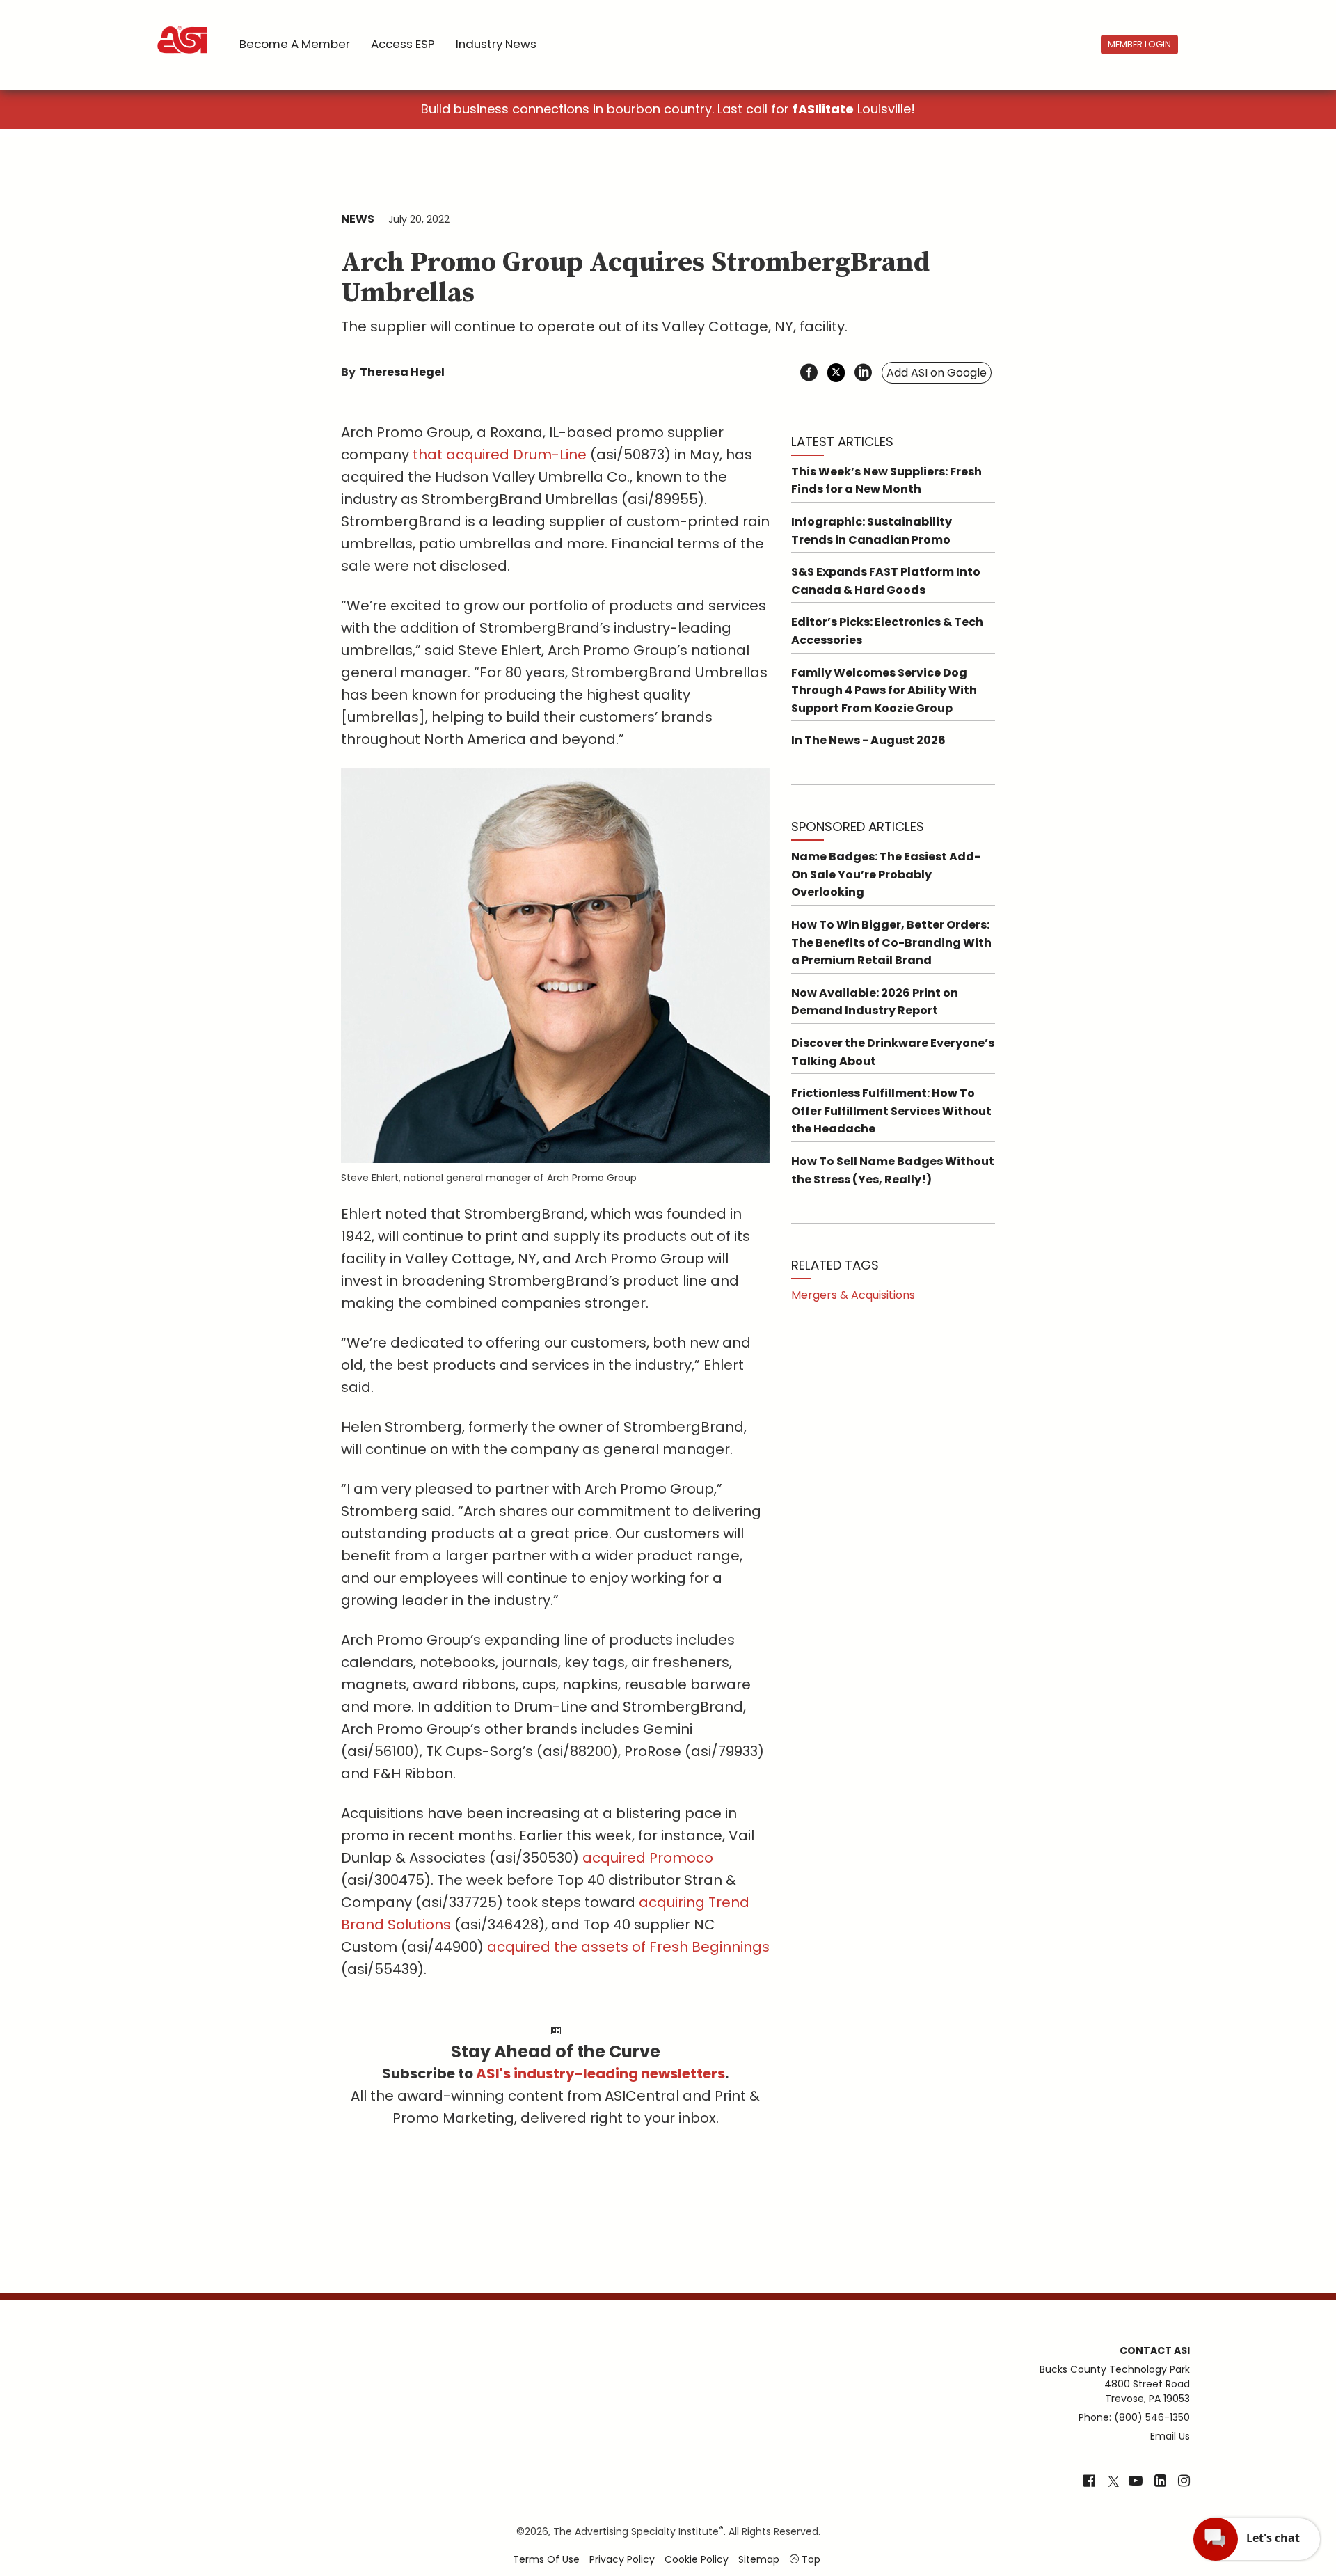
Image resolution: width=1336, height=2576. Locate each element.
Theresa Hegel (402, 372)
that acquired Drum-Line (500, 455)
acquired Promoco (648, 1858)
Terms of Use (546, 2559)
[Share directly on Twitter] (836, 373)
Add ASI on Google (937, 373)
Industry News (496, 44)
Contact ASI (1155, 2350)
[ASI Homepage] (183, 28)
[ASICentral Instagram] (1184, 2482)
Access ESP (403, 44)
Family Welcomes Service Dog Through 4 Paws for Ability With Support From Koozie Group (884, 690)
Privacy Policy (622, 2559)
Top (810, 2559)
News (358, 219)
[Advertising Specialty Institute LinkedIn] (1160, 2482)
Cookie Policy (697, 2559)
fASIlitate (823, 109)
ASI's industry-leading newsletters (601, 2073)
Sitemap (759, 2559)
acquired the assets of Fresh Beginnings (628, 1947)
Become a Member (295, 44)
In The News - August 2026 (868, 740)
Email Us (1170, 2436)
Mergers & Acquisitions (853, 1295)
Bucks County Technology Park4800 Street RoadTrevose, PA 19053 (1115, 2384)
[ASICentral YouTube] (1136, 2482)
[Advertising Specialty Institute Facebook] (1089, 2482)
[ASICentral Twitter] (1113, 2482)
